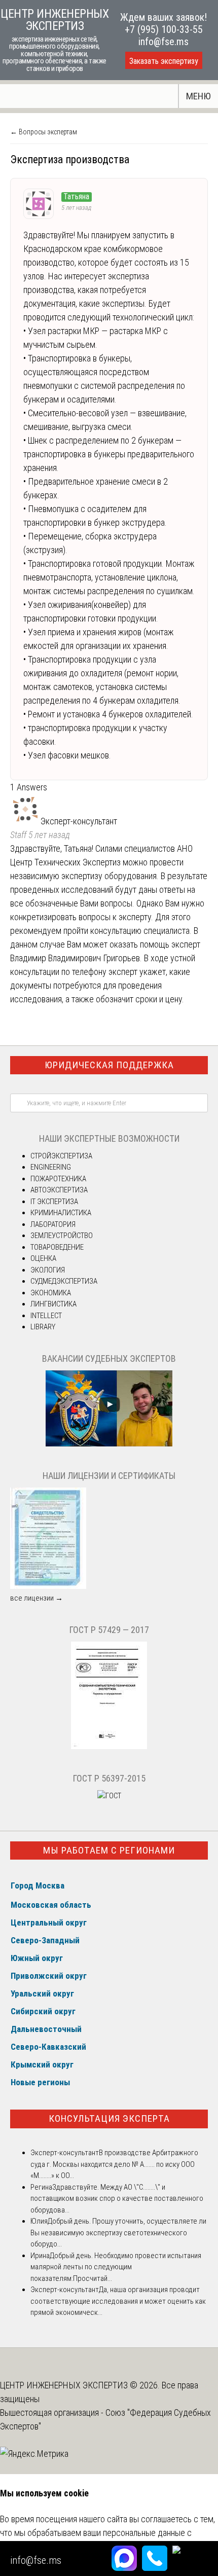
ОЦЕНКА (43, 1258)
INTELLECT (46, 1316)
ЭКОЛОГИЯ (48, 1270)
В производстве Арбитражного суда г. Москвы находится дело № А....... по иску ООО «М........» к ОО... (114, 2164)
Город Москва (38, 1885)
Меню (198, 96)
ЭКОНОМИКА (51, 1293)
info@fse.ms (163, 42)
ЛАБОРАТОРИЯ (53, 1224)
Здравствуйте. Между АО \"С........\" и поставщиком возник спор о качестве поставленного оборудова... (117, 2199)
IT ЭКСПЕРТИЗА (54, 1202)
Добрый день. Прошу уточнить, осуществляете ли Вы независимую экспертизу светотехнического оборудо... (118, 2233)
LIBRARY (43, 1327)
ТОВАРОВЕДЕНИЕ (57, 1247)
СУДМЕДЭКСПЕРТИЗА (64, 1281)
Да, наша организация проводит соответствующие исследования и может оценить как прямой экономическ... (118, 2301)
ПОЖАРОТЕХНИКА (58, 1179)
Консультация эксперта (109, 2118)
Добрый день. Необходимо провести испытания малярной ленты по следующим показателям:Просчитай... (116, 2267)
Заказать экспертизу (164, 61)
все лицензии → (37, 1598)
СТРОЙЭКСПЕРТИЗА (61, 1156)
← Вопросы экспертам (44, 132)
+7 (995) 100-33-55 (164, 29)
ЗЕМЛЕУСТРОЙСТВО (62, 1236)
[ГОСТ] (109, 1747)
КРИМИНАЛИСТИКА (61, 1213)
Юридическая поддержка (109, 1065)
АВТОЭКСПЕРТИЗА (59, 1190)
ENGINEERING (51, 1167)
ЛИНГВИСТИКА (53, 1304)
